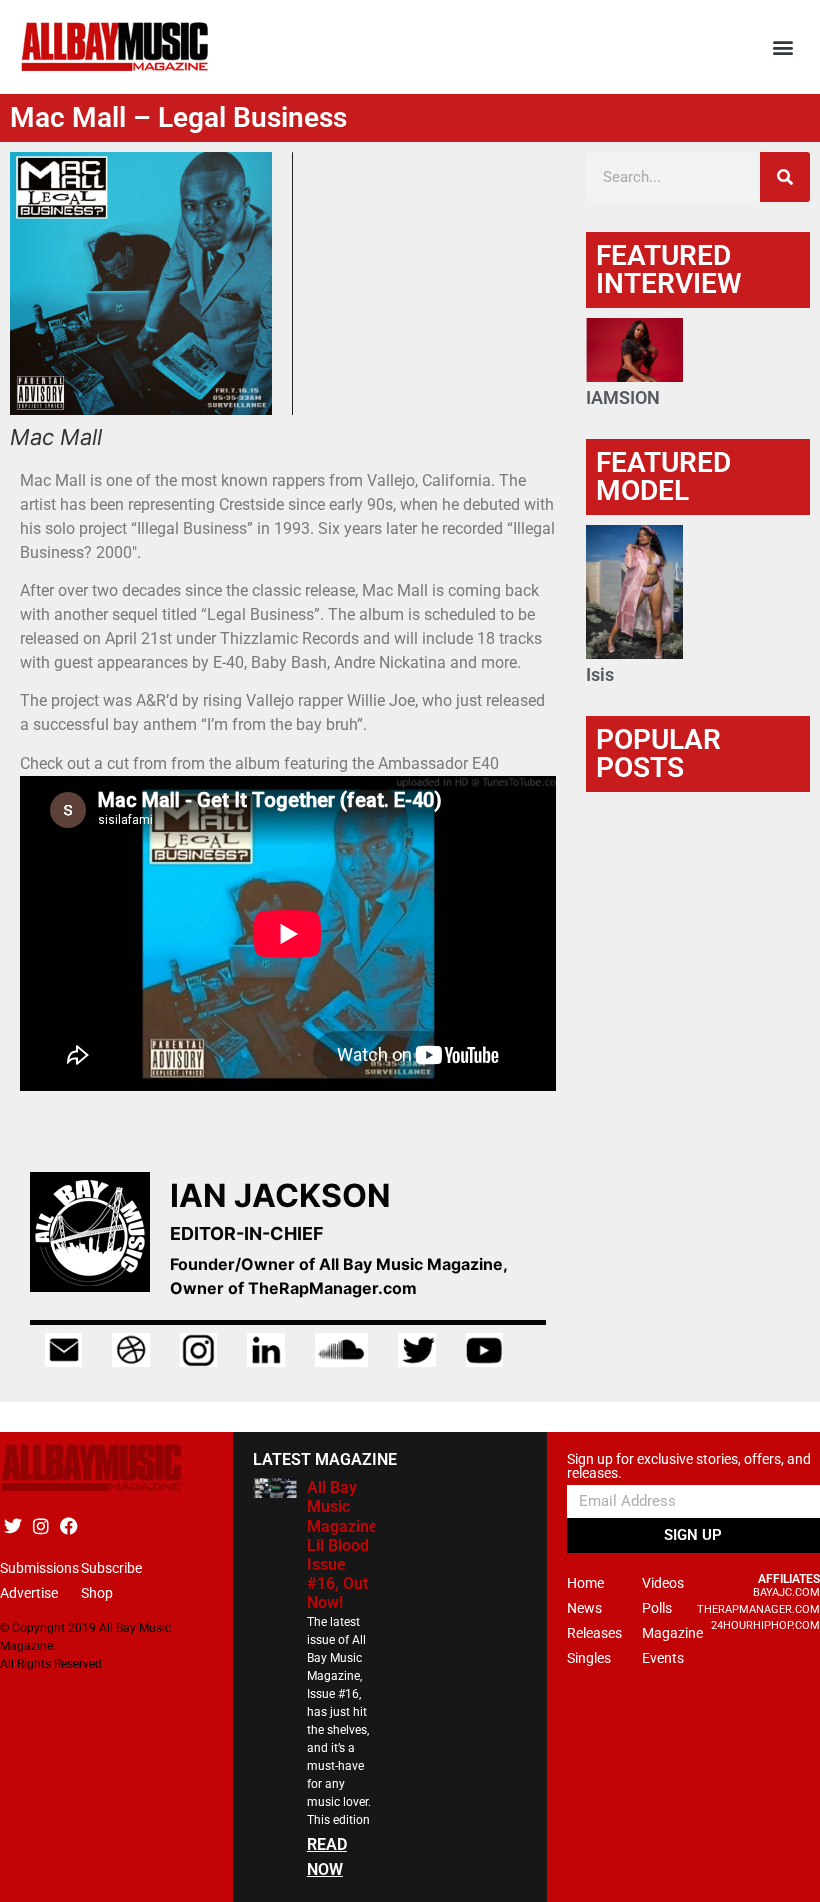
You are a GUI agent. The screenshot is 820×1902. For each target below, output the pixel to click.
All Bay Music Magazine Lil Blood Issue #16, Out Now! (342, 1545)
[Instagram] (40, 1525)
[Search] (785, 177)
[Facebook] (68, 1525)
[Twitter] (12, 1525)
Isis (600, 674)
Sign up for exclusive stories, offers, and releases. (689, 1466)
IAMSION (623, 397)
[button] (783, 47)
